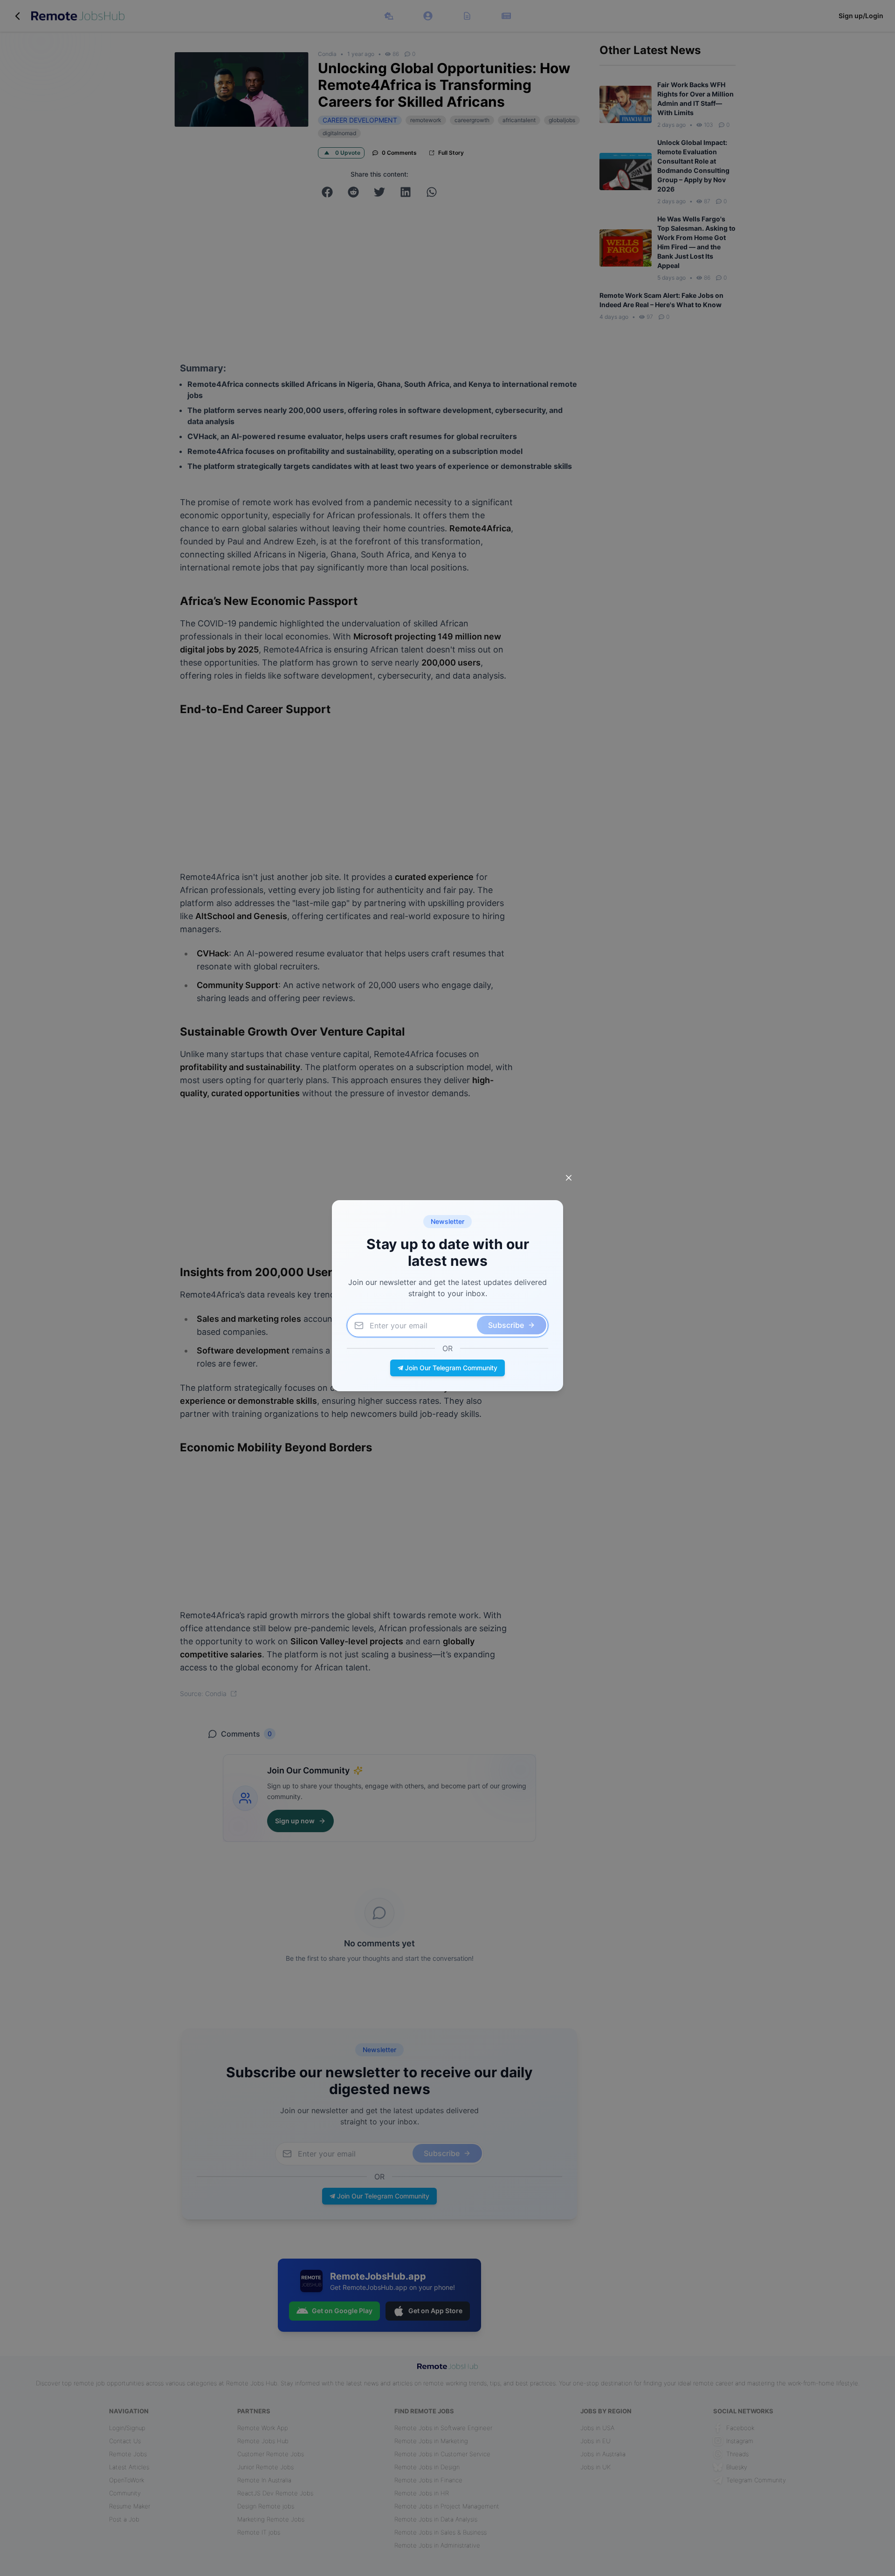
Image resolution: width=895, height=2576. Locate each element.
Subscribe (506, 1325)
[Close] (569, 1178)
